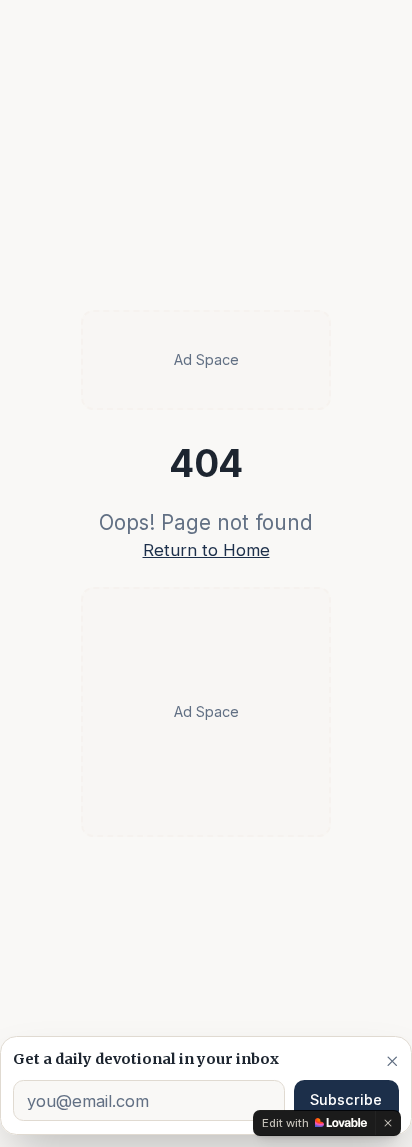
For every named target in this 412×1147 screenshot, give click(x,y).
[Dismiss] (392, 1061)
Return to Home (206, 550)
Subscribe (346, 1099)
